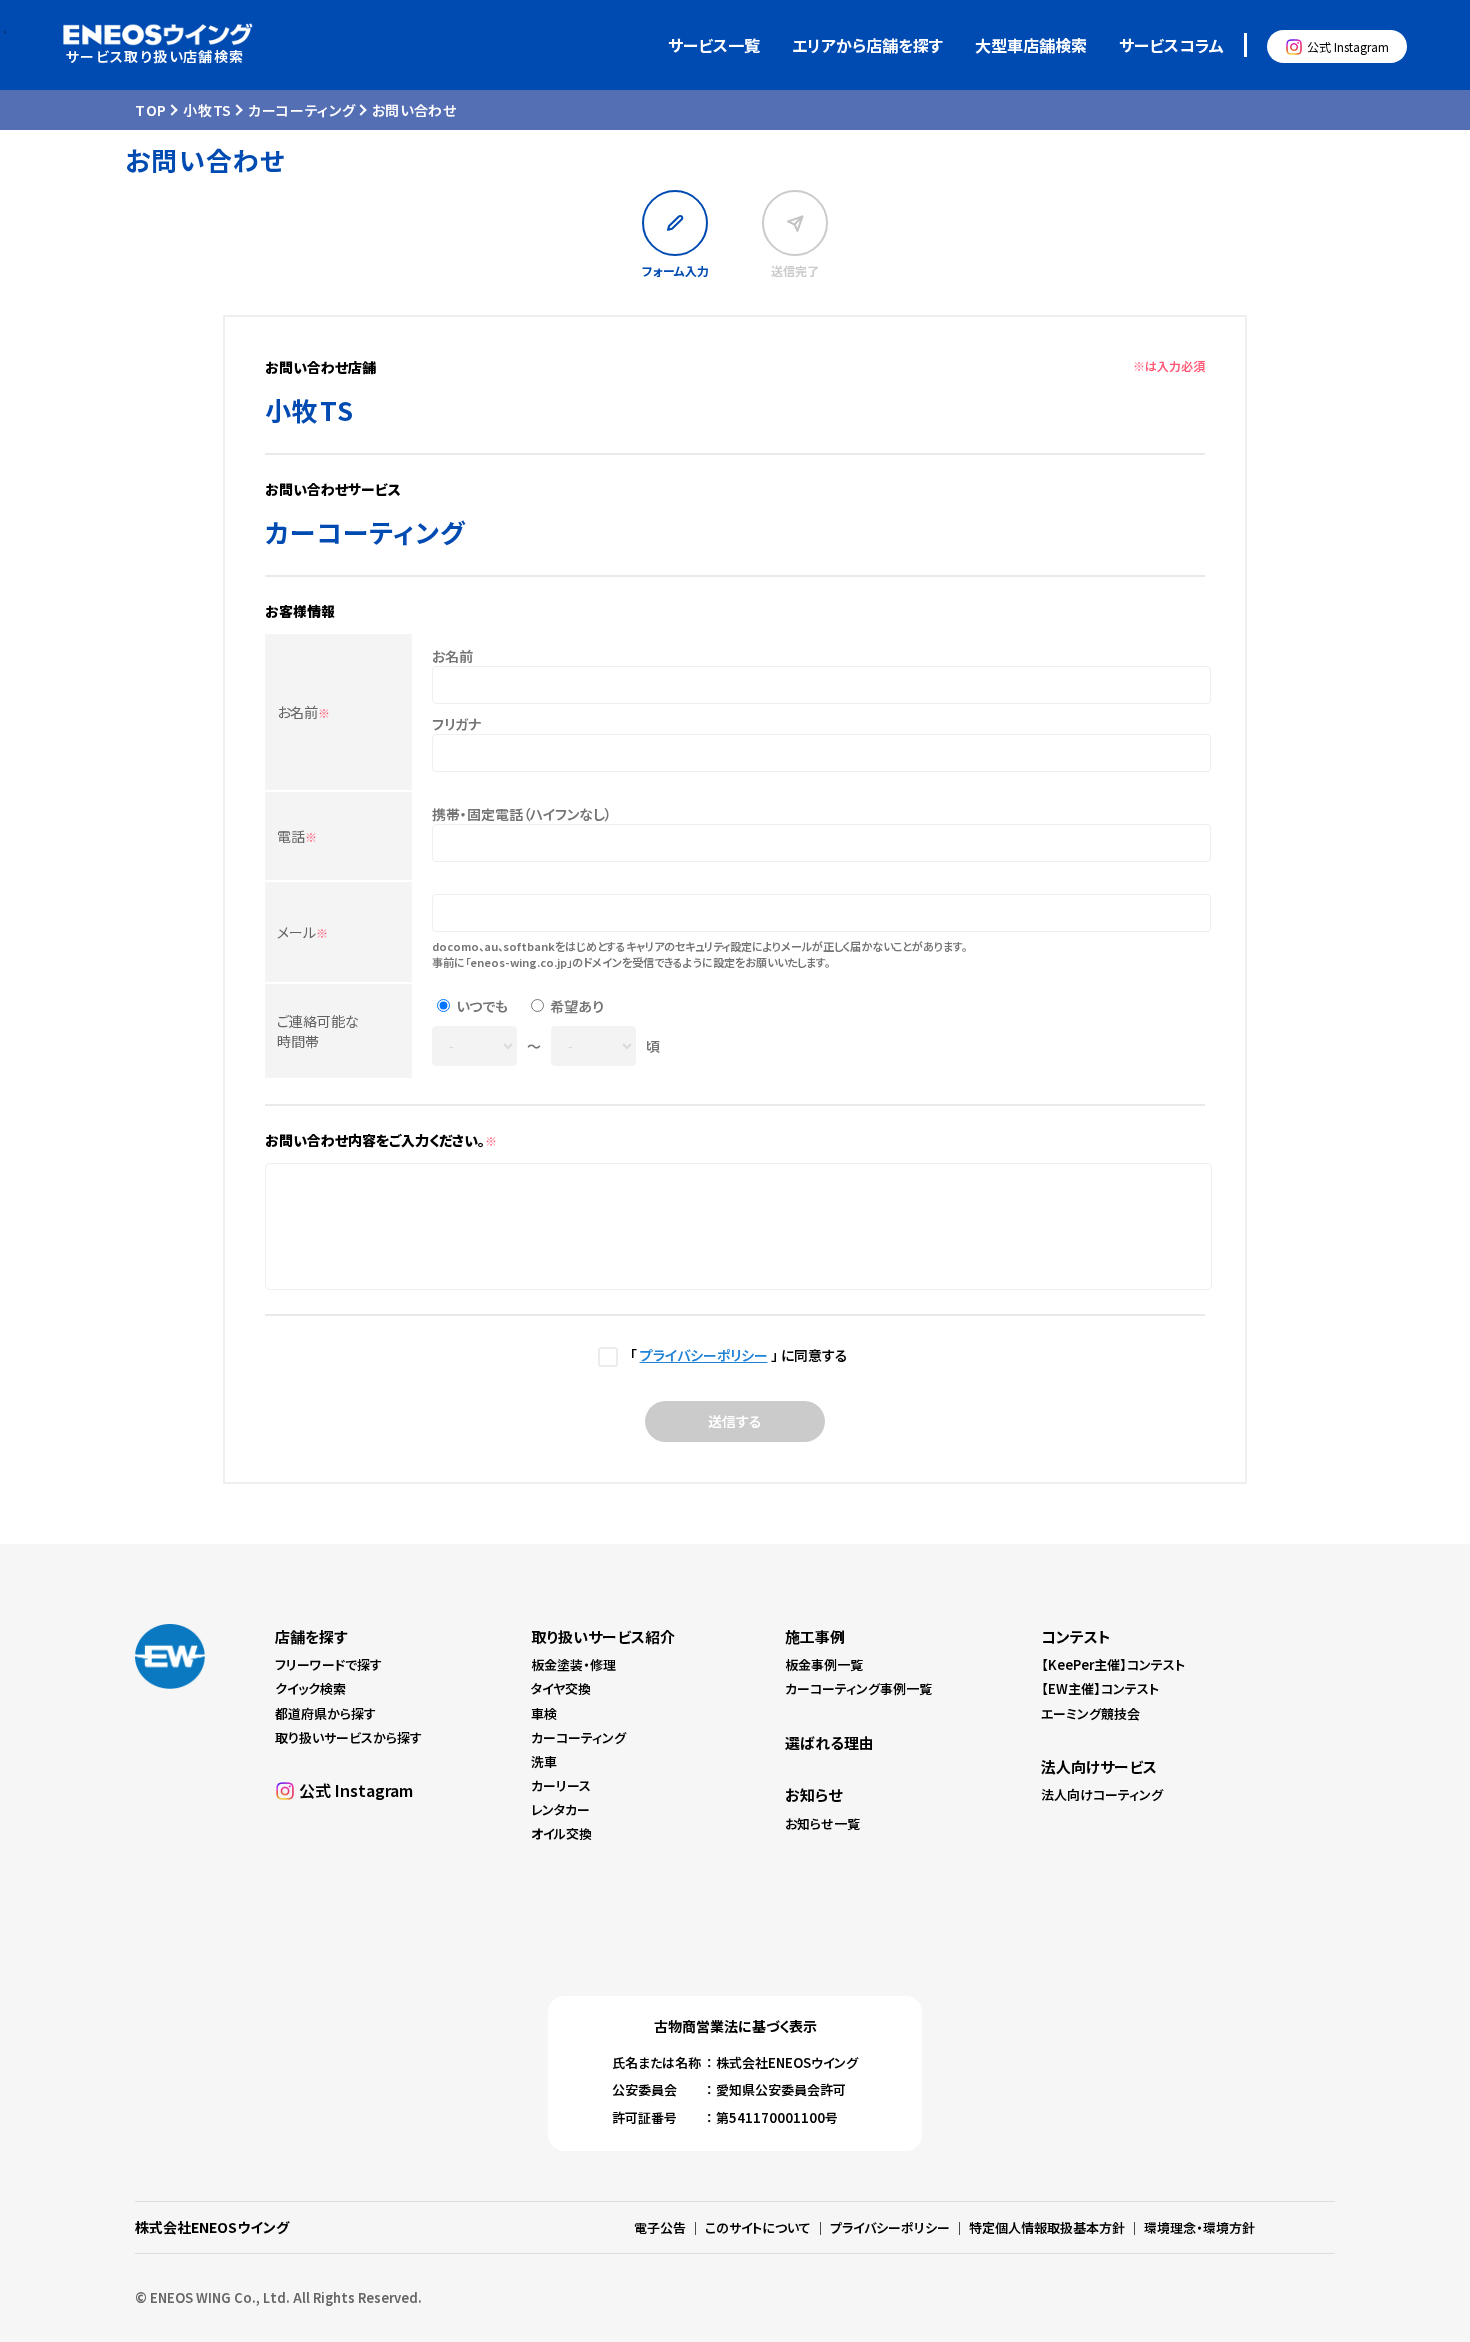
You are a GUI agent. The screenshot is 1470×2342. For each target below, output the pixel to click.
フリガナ (456, 724)
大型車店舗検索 (1031, 45)
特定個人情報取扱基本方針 (1047, 2227)
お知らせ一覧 (822, 1823)
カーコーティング (302, 110)
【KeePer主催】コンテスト (1113, 1664)
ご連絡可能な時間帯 (318, 1031)
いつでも (482, 1006)
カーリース (561, 1785)
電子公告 (660, 2227)
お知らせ (813, 1794)
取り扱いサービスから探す (348, 1737)
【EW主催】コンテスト (1100, 1688)
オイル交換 (561, 1833)
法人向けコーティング (1102, 1794)
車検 (544, 1713)
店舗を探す (311, 1636)
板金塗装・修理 (573, 1664)
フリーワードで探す (328, 1664)
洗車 (544, 1761)
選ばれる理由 (829, 1742)
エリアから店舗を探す (867, 45)
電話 (297, 836)
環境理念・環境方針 (1199, 2227)
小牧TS (207, 110)
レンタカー (560, 1809)
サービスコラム (1171, 45)
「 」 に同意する (735, 1355)
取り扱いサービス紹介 (603, 1636)
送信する (735, 1421)
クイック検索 (310, 1688)
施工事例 (815, 1636)
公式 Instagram (1348, 46)
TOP (151, 110)
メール (302, 932)
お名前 (303, 712)
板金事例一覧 (824, 1664)
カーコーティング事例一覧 (858, 1688)
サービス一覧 (714, 45)
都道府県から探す (325, 1713)
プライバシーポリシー (704, 1355)
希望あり (577, 1006)
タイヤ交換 (561, 1688)
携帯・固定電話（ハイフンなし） (522, 814)
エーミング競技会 (1090, 1713)
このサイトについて (758, 2227)
